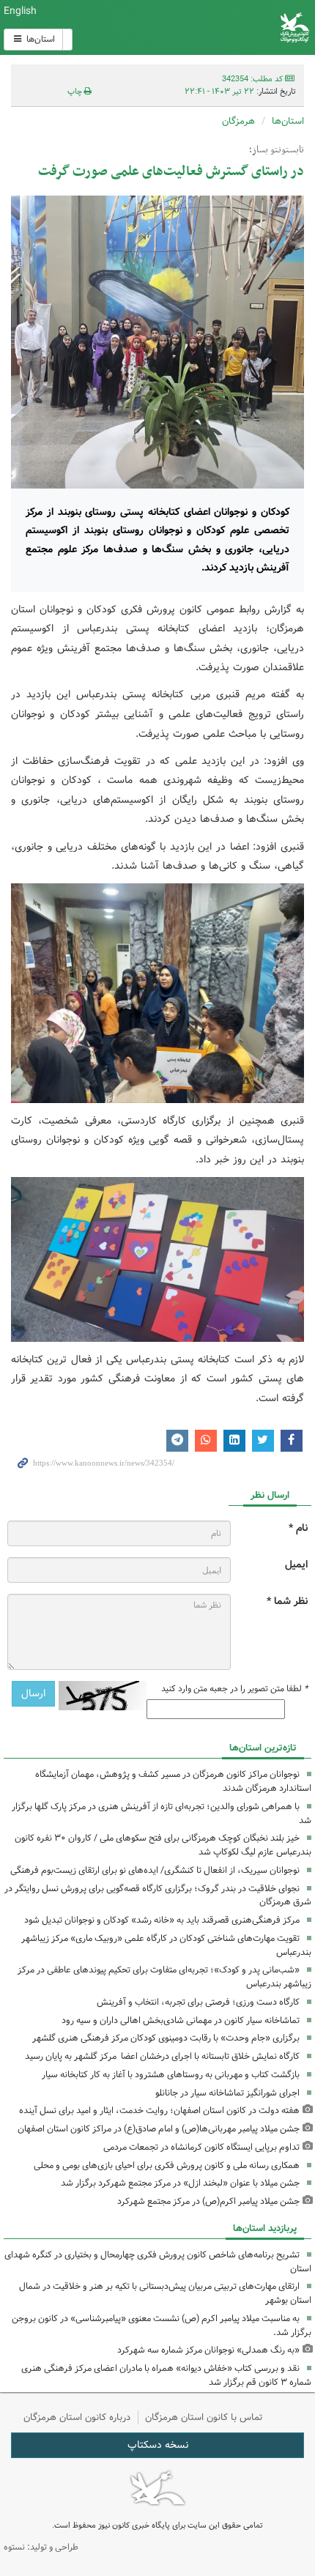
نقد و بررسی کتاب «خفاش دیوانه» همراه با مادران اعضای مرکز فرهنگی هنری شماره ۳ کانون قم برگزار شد (166, 2375)
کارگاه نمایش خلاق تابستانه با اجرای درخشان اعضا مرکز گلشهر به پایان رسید (162, 2056)
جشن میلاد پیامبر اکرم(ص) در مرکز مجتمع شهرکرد (208, 2201)
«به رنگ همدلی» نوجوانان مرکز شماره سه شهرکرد (208, 2350)
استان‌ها (40, 39)
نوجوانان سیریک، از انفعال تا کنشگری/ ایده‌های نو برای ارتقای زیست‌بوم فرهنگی (155, 1870)
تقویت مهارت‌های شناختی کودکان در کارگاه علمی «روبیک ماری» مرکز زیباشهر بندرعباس (166, 1945)
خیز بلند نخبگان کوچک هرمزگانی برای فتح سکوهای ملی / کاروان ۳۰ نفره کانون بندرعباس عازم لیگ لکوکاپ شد (163, 1845)
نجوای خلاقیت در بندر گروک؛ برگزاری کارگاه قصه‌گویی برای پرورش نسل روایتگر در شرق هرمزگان (158, 1896)
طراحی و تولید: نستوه (41, 2547)
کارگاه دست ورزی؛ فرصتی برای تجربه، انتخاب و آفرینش (198, 2002)
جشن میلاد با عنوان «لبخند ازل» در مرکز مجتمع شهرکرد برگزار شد (180, 2183)
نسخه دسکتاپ (158, 2445)
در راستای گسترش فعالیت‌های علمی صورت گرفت (171, 172)
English (20, 11)
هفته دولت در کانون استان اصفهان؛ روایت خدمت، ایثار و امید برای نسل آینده (159, 2111)
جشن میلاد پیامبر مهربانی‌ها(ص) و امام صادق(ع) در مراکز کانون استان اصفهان (159, 2129)
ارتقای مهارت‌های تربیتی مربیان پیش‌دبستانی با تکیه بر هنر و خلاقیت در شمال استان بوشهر (165, 2293)
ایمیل (296, 1565)
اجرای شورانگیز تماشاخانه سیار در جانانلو (227, 2093)
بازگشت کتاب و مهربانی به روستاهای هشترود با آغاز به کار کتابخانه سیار (171, 2075)
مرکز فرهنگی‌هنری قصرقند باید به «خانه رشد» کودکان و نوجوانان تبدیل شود (162, 1920)
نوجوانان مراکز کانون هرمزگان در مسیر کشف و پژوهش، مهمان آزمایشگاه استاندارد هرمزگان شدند (173, 1781)
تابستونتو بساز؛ (277, 150)
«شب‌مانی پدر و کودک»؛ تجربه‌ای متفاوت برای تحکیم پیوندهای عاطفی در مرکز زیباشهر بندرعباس (164, 1977)
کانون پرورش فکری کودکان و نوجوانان (210, 27)
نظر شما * (287, 1601)
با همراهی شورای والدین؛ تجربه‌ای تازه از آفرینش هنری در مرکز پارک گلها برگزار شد (162, 1814)
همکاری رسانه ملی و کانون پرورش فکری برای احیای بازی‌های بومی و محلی (167, 2165)
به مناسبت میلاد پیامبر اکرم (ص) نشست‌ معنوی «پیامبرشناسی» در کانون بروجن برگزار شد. (162, 2326)
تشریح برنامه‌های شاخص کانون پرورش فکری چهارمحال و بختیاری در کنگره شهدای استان (158, 2262)
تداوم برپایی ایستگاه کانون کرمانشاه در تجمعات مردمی (201, 2147)
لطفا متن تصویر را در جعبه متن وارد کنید (234, 1689)
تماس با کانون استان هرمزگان (204, 2417)
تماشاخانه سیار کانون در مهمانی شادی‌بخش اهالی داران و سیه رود (181, 2020)
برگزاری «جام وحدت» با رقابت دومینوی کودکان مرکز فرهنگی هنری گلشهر (166, 2038)
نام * (298, 1528)
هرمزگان (238, 121)
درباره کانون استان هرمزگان (77, 2417)
